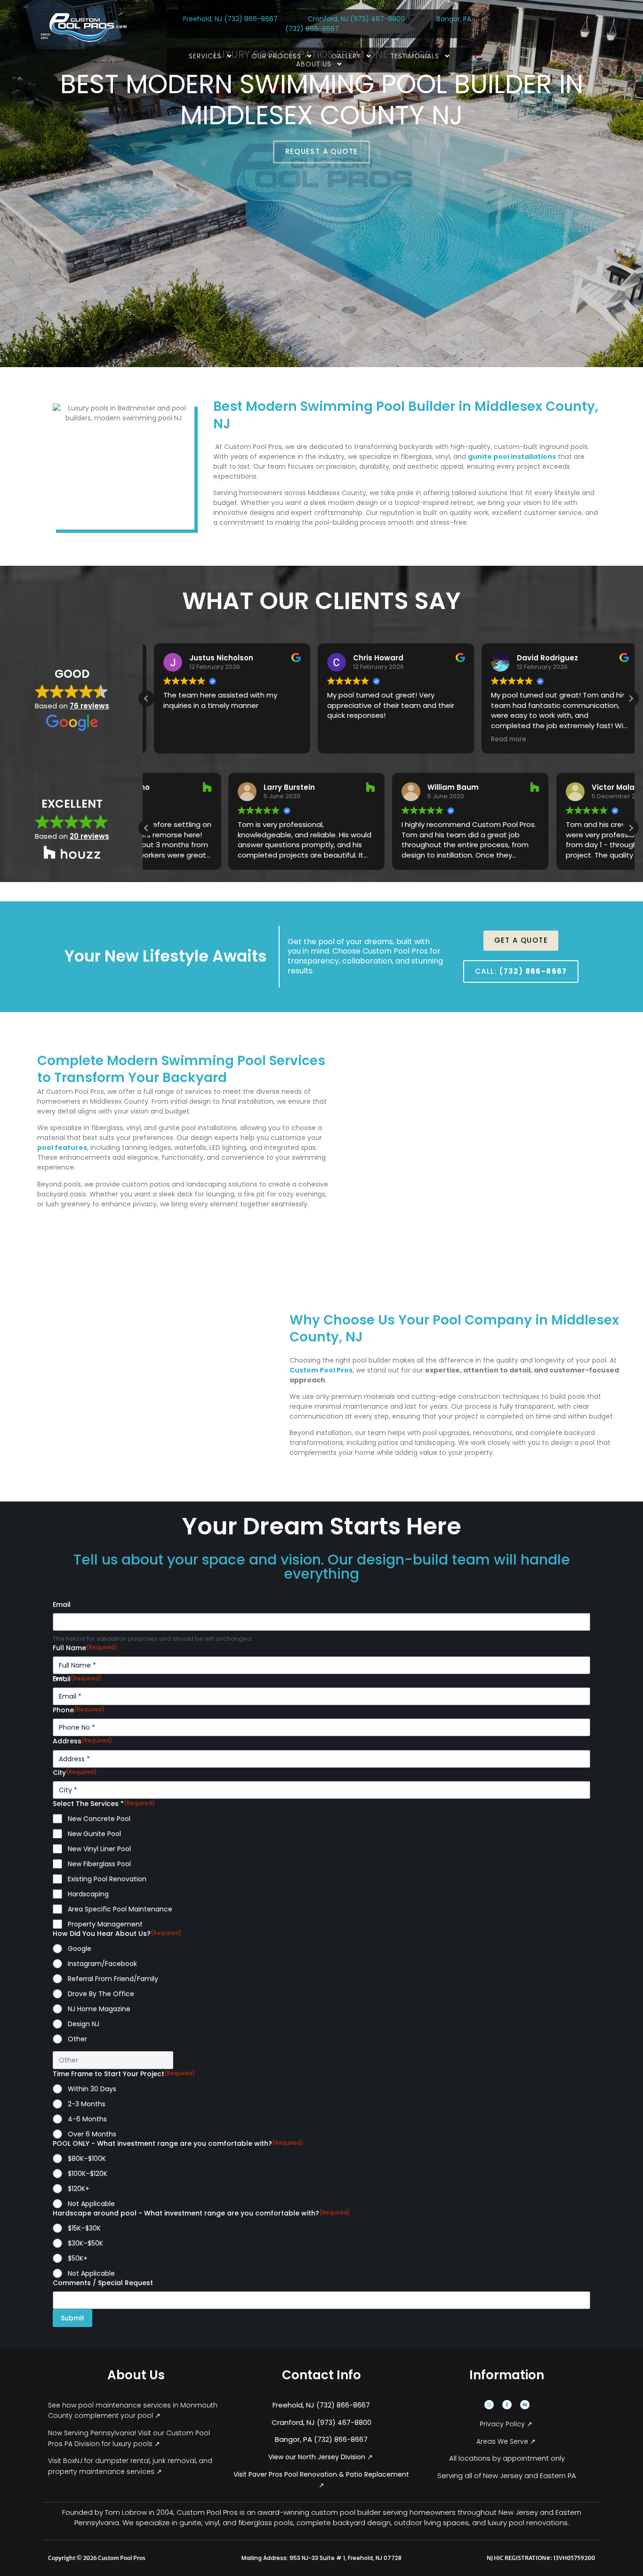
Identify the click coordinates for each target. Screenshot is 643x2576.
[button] (631, 698)
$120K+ (79, 2189)
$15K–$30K (84, 2228)
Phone (79, 1710)
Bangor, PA (454, 19)
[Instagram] (489, 2405)
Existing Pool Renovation (107, 1879)
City (75, 1773)
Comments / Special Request (103, 2283)
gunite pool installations (512, 457)
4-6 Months (87, 2119)
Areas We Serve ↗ (507, 2441)
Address (83, 1741)
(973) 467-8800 (378, 19)
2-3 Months (87, 2104)
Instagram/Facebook (102, 1964)
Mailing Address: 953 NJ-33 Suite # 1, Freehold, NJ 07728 (321, 2558)
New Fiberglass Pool (99, 1864)
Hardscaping (88, 1894)
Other (77, 2039)
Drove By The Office (101, 1994)
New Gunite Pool (94, 1834)
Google (80, 1949)
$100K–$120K (88, 2174)
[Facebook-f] (507, 2405)
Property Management (105, 1924)
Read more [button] (502, 739)
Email (62, 1605)
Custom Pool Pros (321, 1370)
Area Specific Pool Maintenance (120, 1909)
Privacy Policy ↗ (507, 2424)
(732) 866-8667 (252, 19)
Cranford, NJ (328, 19)
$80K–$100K (87, 2159)
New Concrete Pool (99, 1819)
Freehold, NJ (203, 19)
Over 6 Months (92, 2134)
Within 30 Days (92, 2089)
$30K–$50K (85, 2243)
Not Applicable (91, 2204)
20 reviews (89, 836)
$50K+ (78, 2258)
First (59, 1678)
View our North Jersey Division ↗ (321, 2457)
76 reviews (89, 706)
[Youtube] (525, 2405)
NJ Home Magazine (99, 2009)
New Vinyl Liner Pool (99, 1849)
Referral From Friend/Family (113, 1979)
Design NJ (84, 2024)
